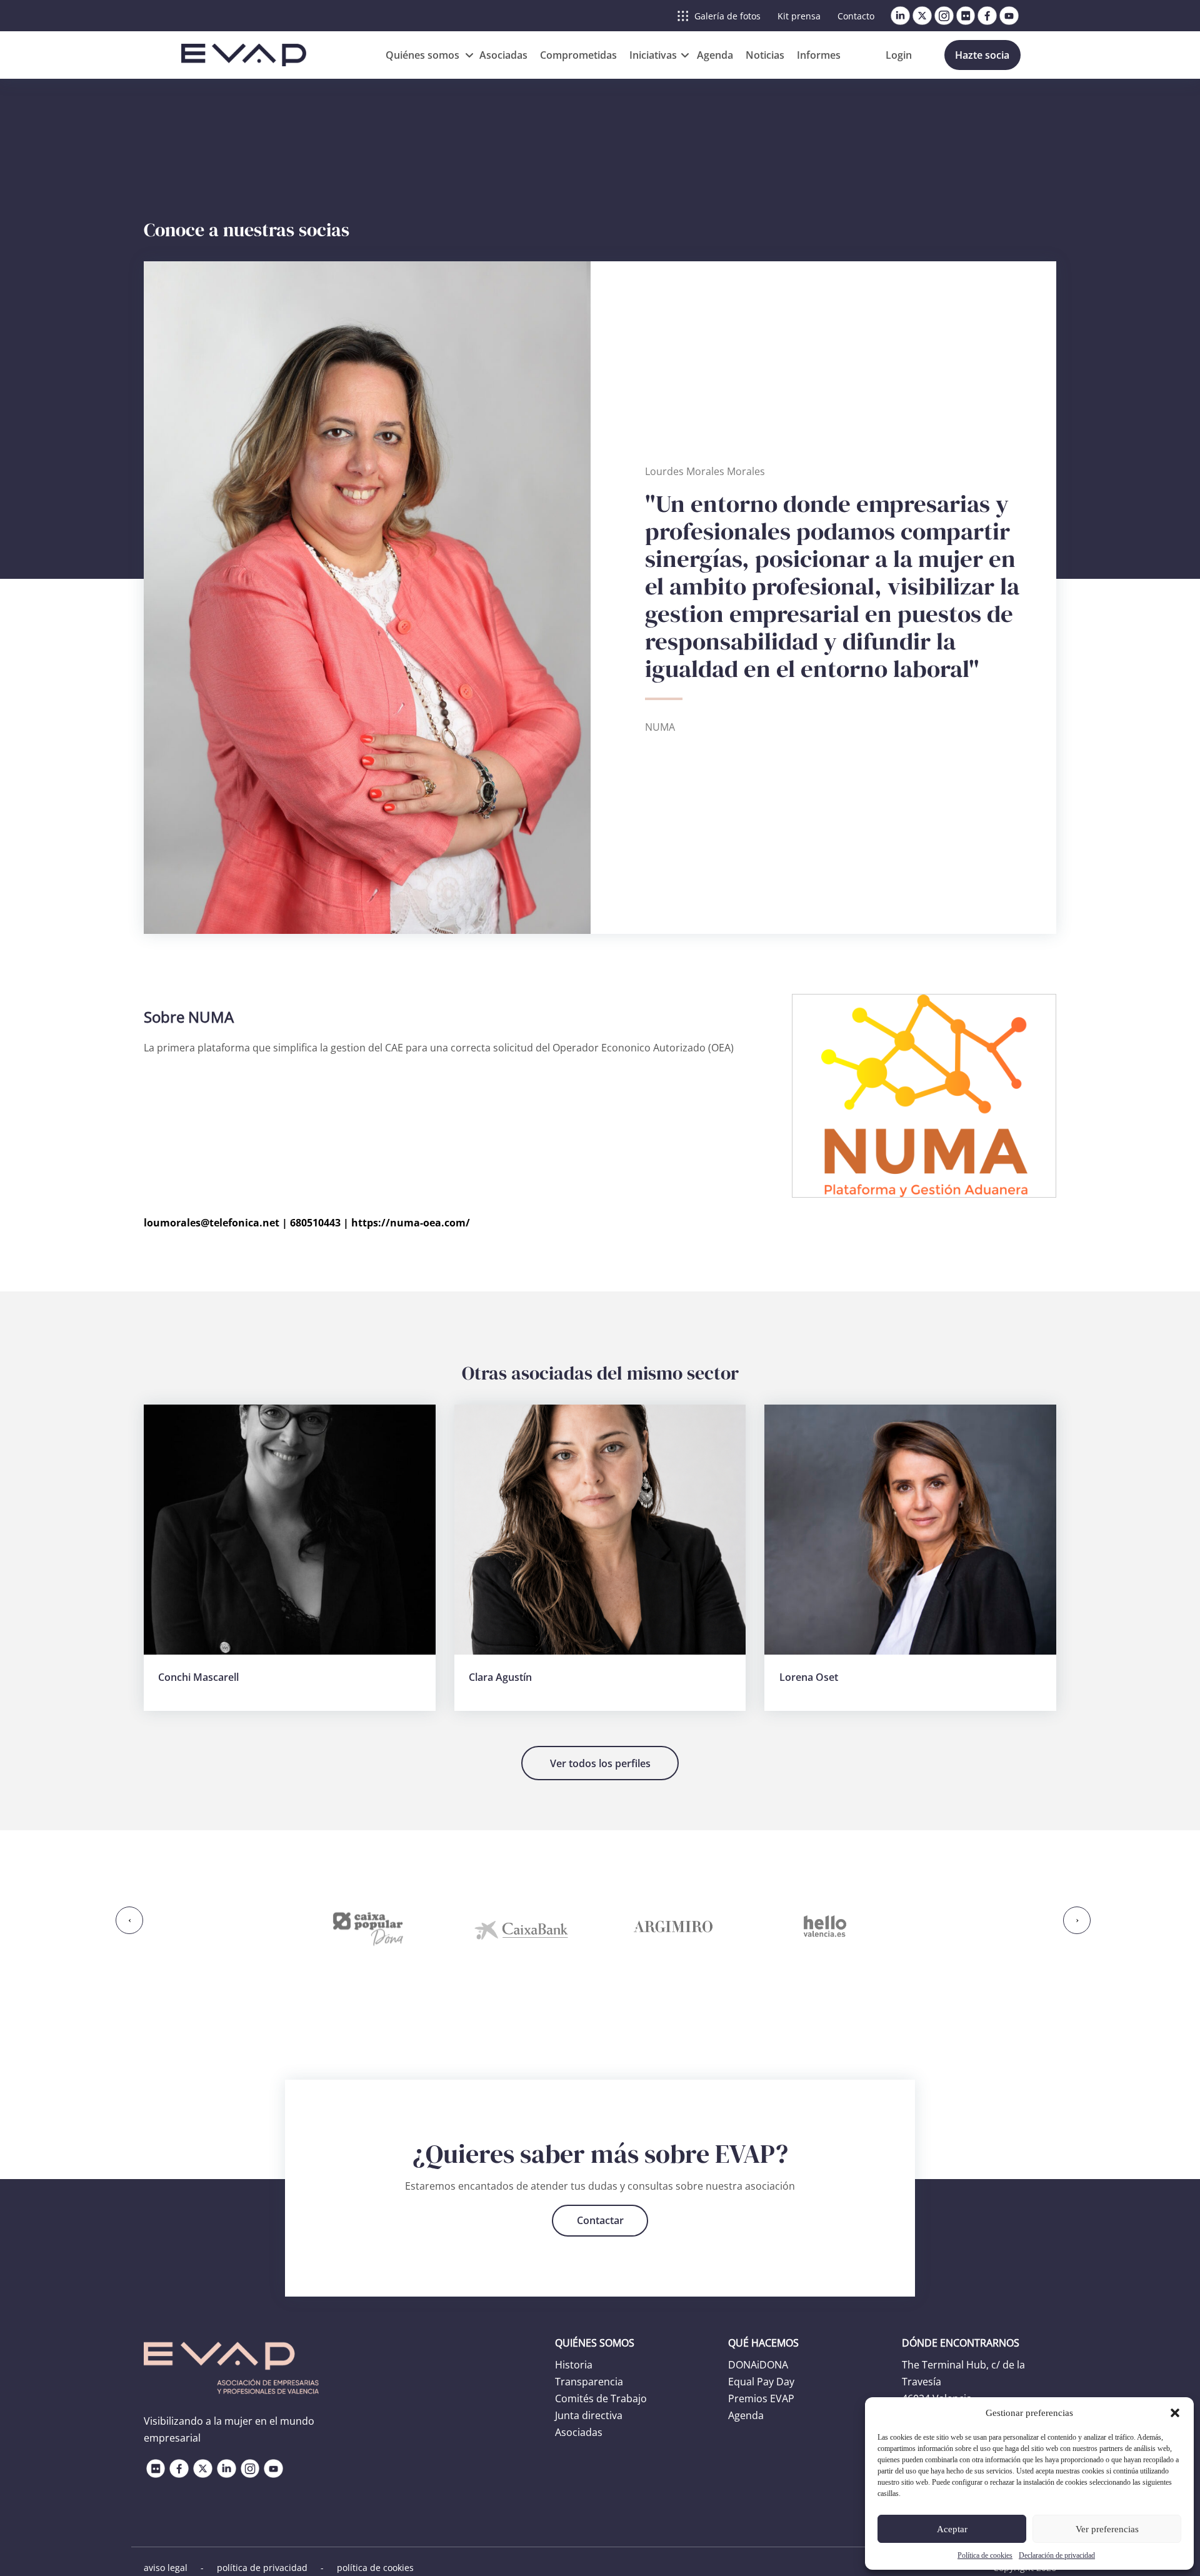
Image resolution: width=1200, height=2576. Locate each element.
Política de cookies (985, 2555)
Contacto (856, 16)
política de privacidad (262, 2568)
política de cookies (375, 2568)
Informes (819, 55)
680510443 (315, 1223)
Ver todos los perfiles (600, 1763)
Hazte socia (982, 55)
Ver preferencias (1107, 2529)
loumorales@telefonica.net (212, 1223)
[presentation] (129, 1920)
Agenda (715, 55)
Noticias (765, 55)
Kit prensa (799, 16)
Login (899, 55)
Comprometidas (578, 55)
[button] (1175, 2413)
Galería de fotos (727, 16)
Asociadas (503, 55)
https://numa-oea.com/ (411, 1223)
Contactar (600, 2220)
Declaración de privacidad (1057, 2555)
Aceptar (952, 2529)
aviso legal (166, 2568)
